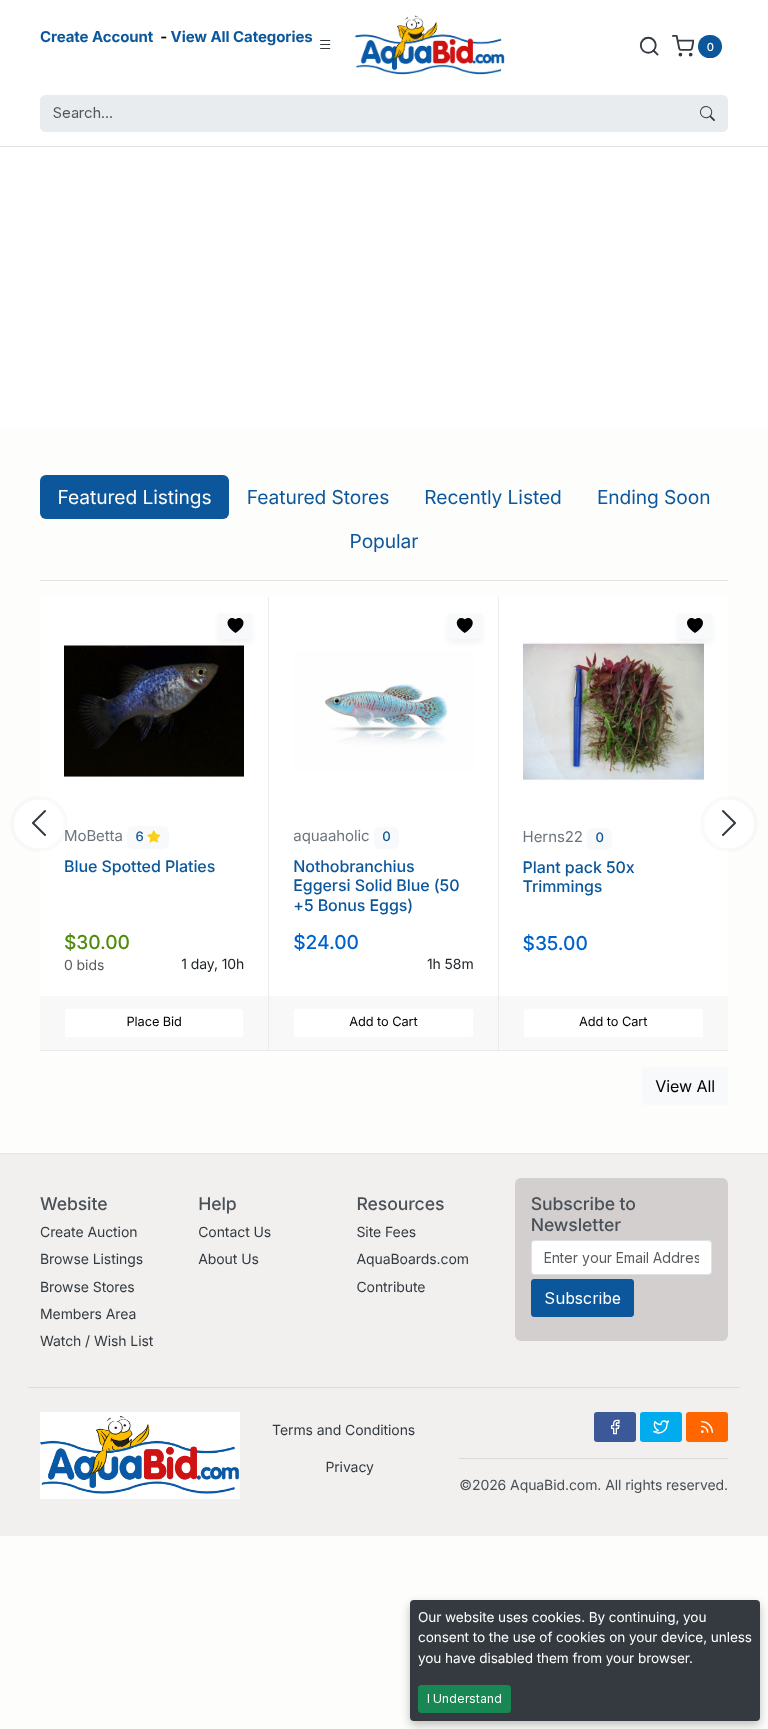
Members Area (88, 1314)
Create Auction (88, 1232)
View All (685, 1086)
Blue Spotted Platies (139, 866)
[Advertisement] (384, 287)
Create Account (96, 36)
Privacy (349, 1467)
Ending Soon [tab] (654, 497)
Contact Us (234, 1232)
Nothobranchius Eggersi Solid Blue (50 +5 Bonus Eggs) (376, 885)
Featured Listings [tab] (135, 497)
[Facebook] (615, 1427)
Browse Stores (87, 1287)
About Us (228, 1259)
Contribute (390, 1287)
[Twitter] (661, 1427)
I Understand (464, 1698)
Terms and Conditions (343, 1430)
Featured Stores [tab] (318, 497)
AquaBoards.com (412, 1259)
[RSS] (707, 1427)
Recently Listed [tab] (492, 497)
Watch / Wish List (96, 1341)
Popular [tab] (384, 541)
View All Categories (242, 36)
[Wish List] (235, 626)
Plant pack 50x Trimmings (579, 876)
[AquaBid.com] (430, 45)
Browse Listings (91, 1259)
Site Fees (386, 1232)
